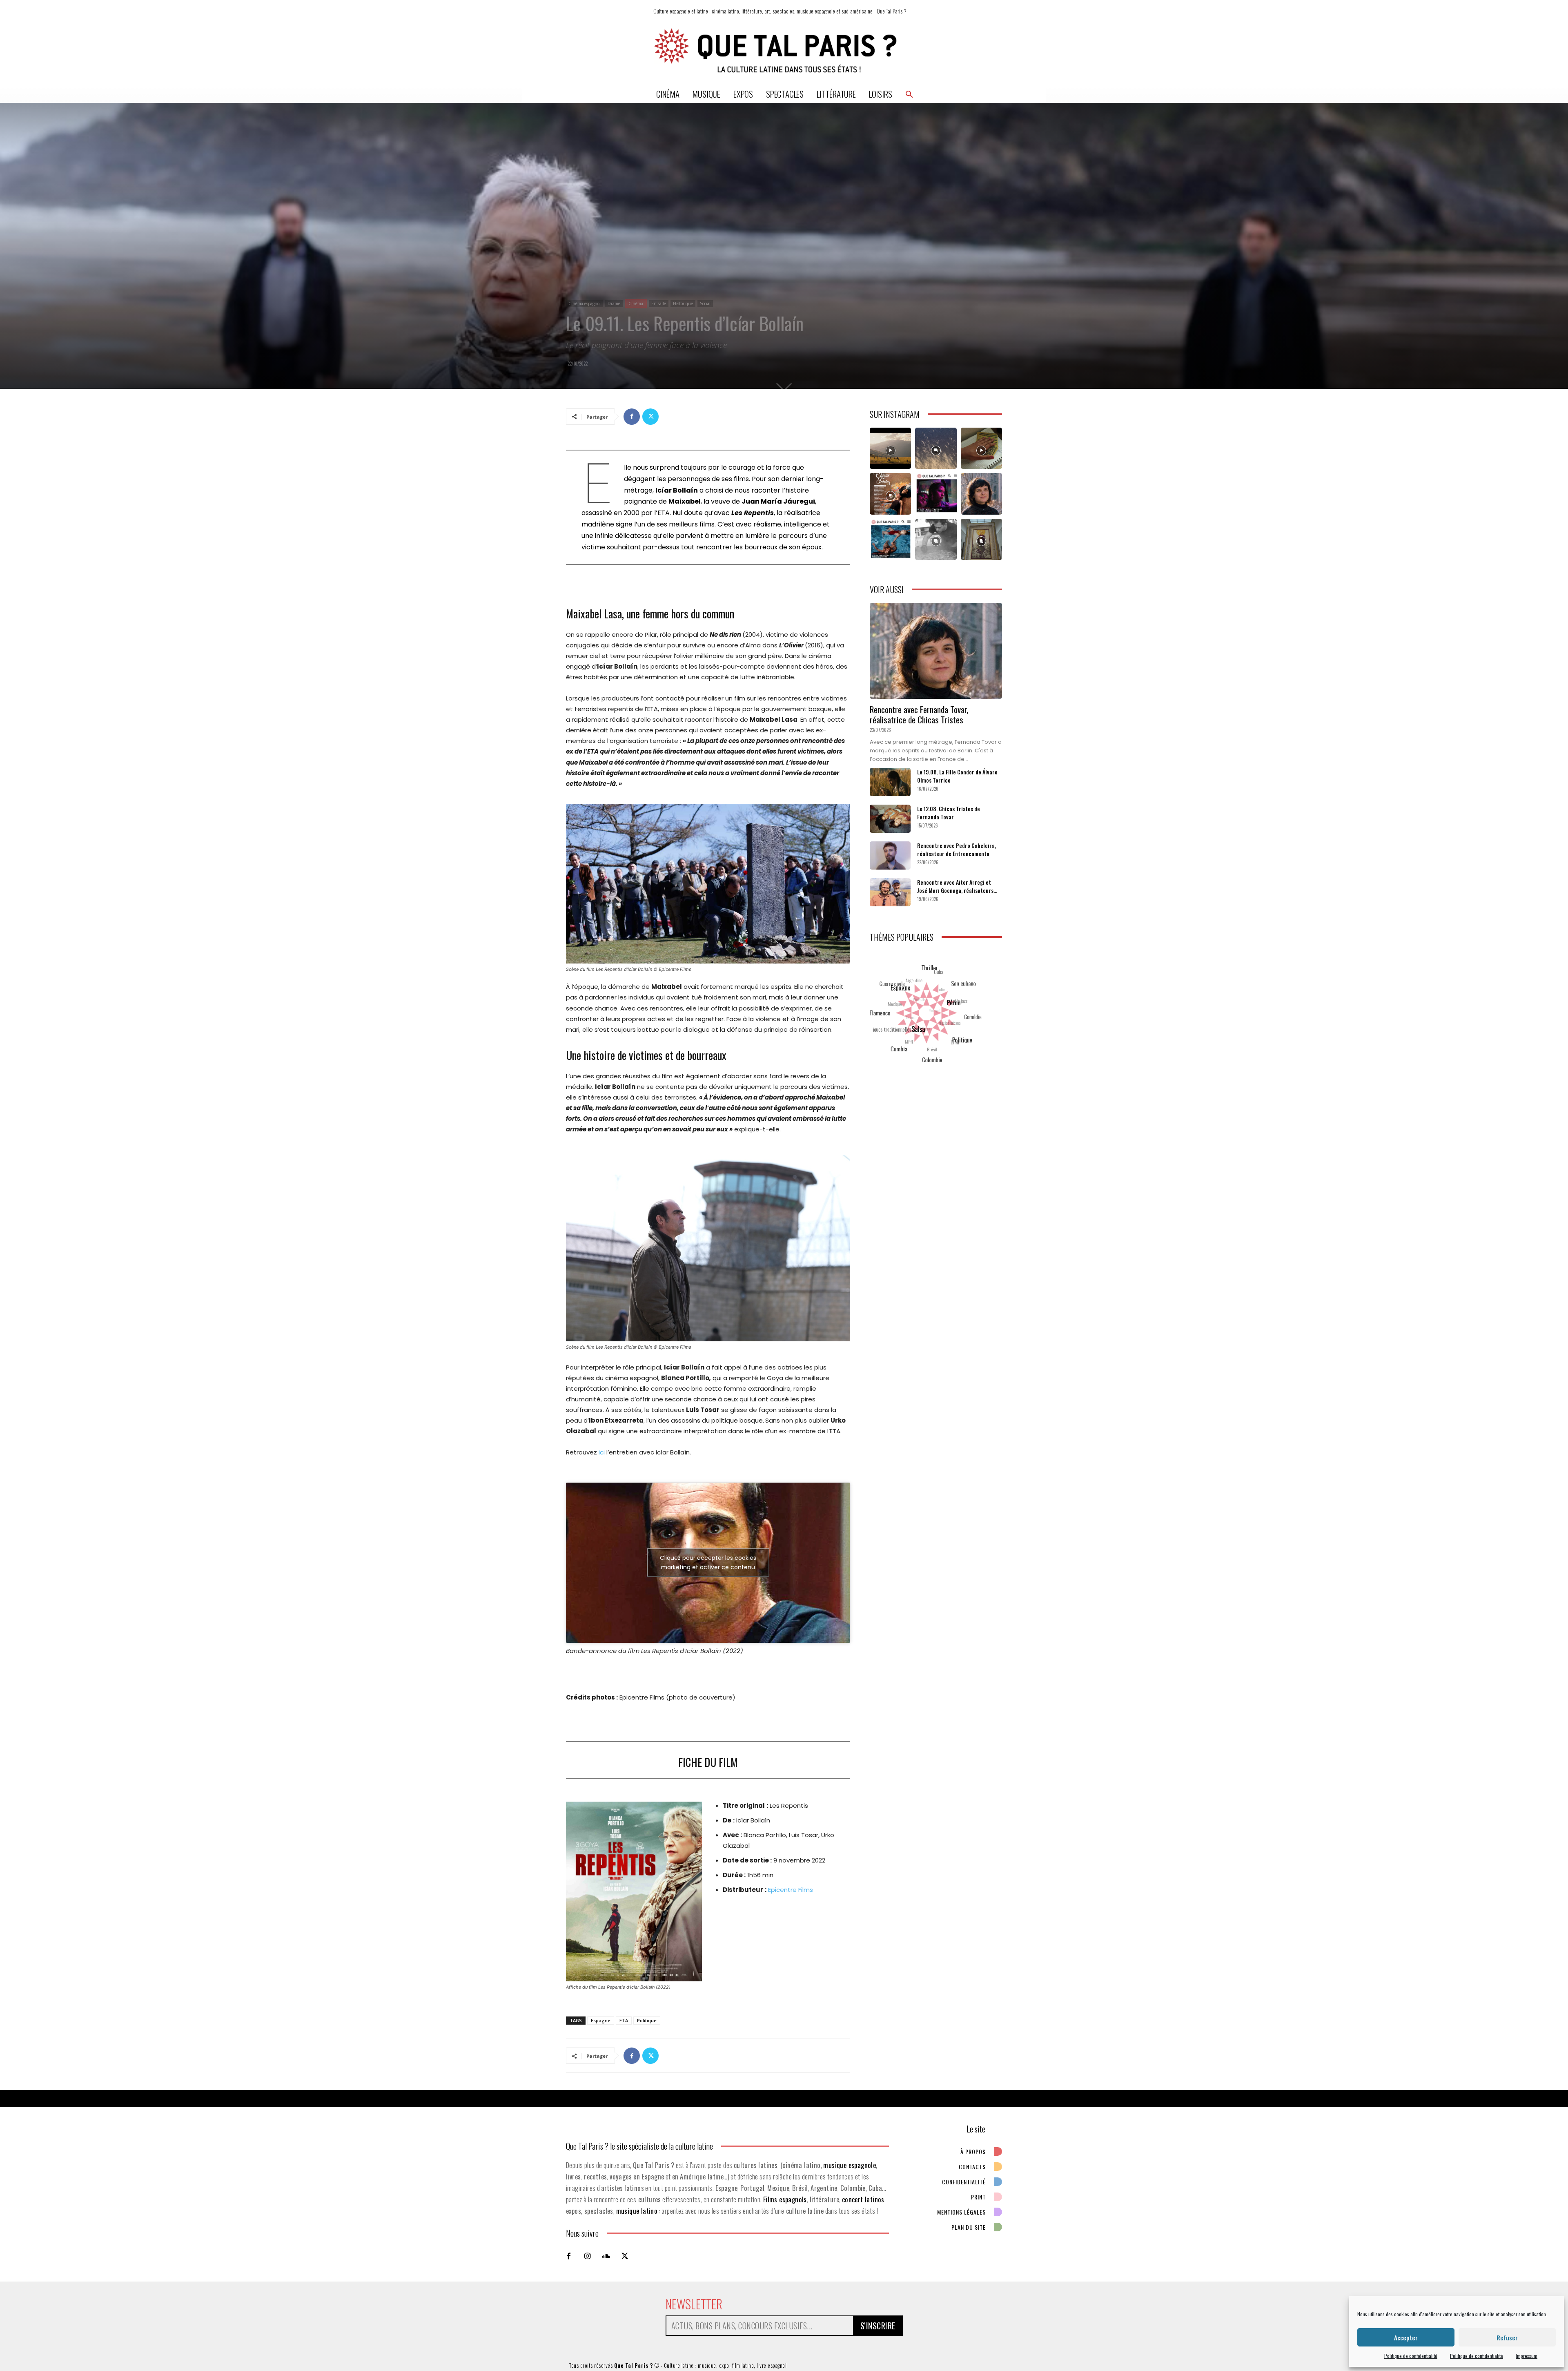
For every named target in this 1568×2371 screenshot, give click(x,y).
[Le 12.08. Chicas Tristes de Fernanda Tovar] (890, 819)
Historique (683, 303)
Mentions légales (961, 2212)
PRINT (978, 2197)
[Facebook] (632, 417)
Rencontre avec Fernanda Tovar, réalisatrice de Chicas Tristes (919, 714)
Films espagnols (785, 2199)
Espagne (601, 2020)
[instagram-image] (890, 448)
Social (705, 303)
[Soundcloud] (606, 2256)
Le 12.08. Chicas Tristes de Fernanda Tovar (949, 813)
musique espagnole (850, 2165)
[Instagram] (587, 2256)
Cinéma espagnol (585, 303)
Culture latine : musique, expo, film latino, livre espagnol (725, 2365)
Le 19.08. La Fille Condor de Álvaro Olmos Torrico (957, 776)
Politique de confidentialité (1411, 2356)
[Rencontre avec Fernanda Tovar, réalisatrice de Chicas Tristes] (936, 651)
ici (602, 1452)
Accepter (1406, 2338)
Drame (614, 303)
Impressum (1527, 2356)
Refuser (1507, 2338)
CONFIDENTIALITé (964, 2182)
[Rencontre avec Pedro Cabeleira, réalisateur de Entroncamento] (890, 855)
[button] (909, 94)
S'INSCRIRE (878, 2326)
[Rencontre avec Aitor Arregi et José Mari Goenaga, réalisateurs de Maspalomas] (890, 892)
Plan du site (969, 2227)
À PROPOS (973, 2151)
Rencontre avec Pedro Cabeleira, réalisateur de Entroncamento (957, 849)
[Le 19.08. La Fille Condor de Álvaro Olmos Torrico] (890, 782)
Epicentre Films (791, 1890)
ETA (624, 2020)
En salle (659, 303)
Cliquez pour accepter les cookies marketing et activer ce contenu (708, 1562)
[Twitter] (650, 417)
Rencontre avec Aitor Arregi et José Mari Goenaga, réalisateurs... (957, 886)
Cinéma (636, 303)
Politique (647, 2020)
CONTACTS (972, 2167)
